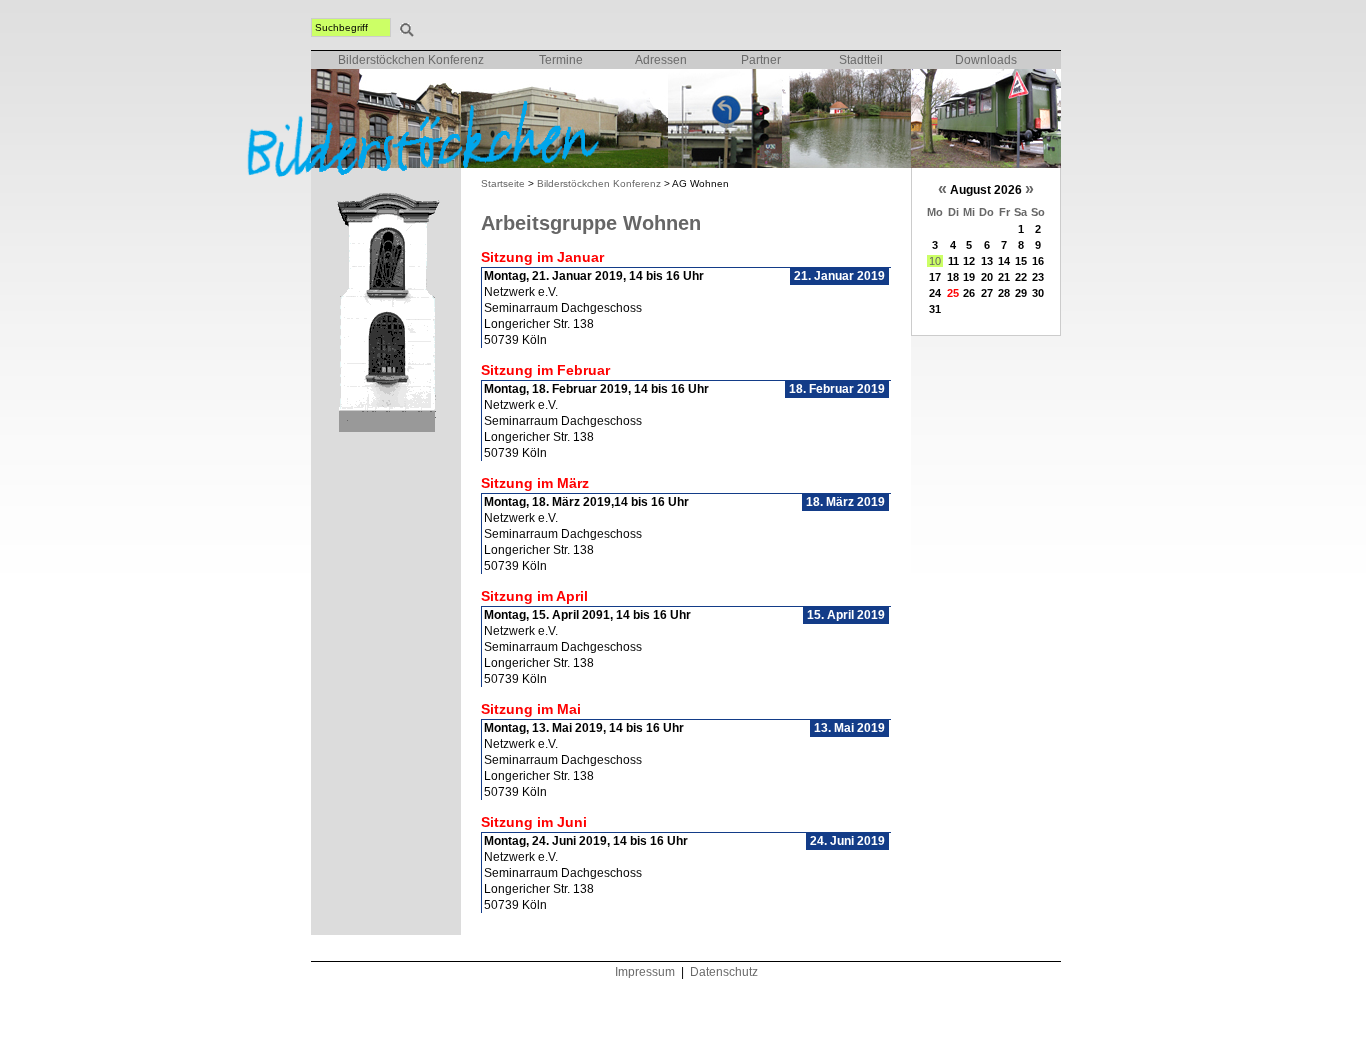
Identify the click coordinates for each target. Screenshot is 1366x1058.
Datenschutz (724, 972)
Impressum (645, 972)
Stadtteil (861, 60)
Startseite (503, 183)
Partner (761, 60)
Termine (561, 60)
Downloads (986, 60)
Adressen (661, 60)
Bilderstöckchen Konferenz (411, 60)
